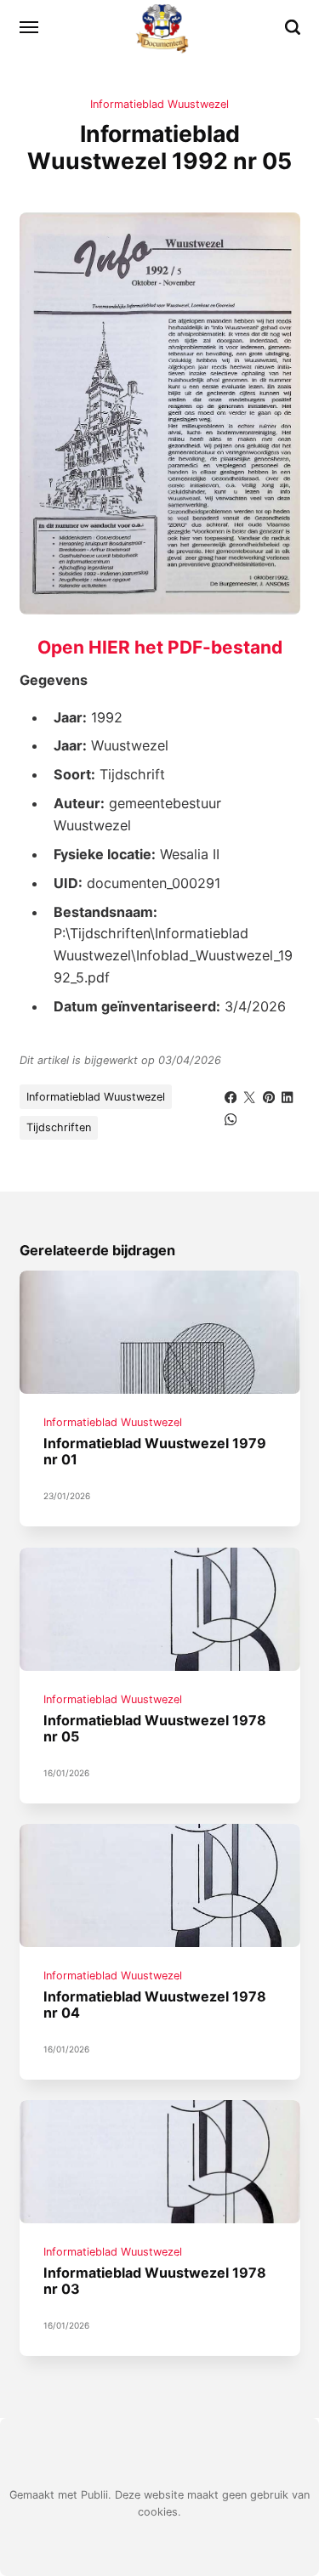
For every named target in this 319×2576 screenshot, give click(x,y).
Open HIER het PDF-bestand (160, 647)
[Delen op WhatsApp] (231, 1118)
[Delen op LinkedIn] (288, 1096)
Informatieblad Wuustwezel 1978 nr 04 (155, 2004)
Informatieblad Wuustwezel (159, 104)
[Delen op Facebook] (231, 1096)
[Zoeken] (293, 27)
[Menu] (30, 27)
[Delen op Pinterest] (269, 1096)
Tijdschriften (59, 1127)
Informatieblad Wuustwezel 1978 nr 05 (155, 1728)
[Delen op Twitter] (249, 1096)
